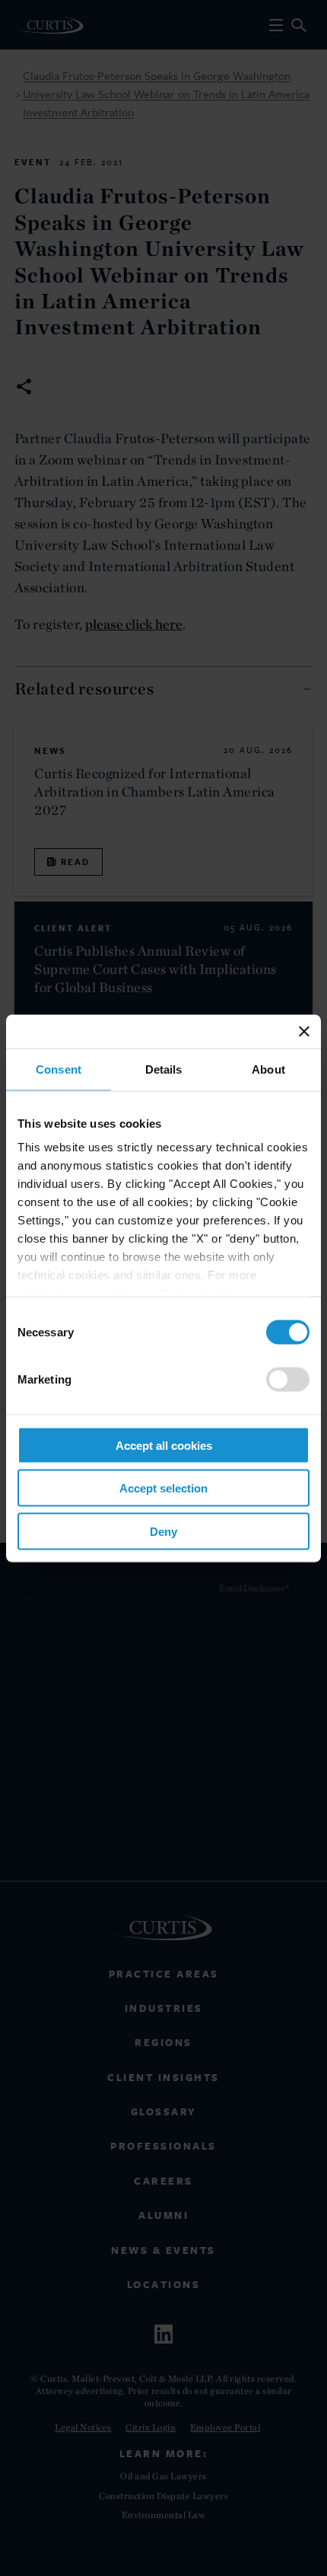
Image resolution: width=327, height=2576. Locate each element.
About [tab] (268, 1069)
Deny (163, 1531)
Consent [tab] (59, 1069)
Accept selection (163, 1488)
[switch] (288, 1379)
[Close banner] (304, 1031)
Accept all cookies (164, 1445)
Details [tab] (164, 1069)
